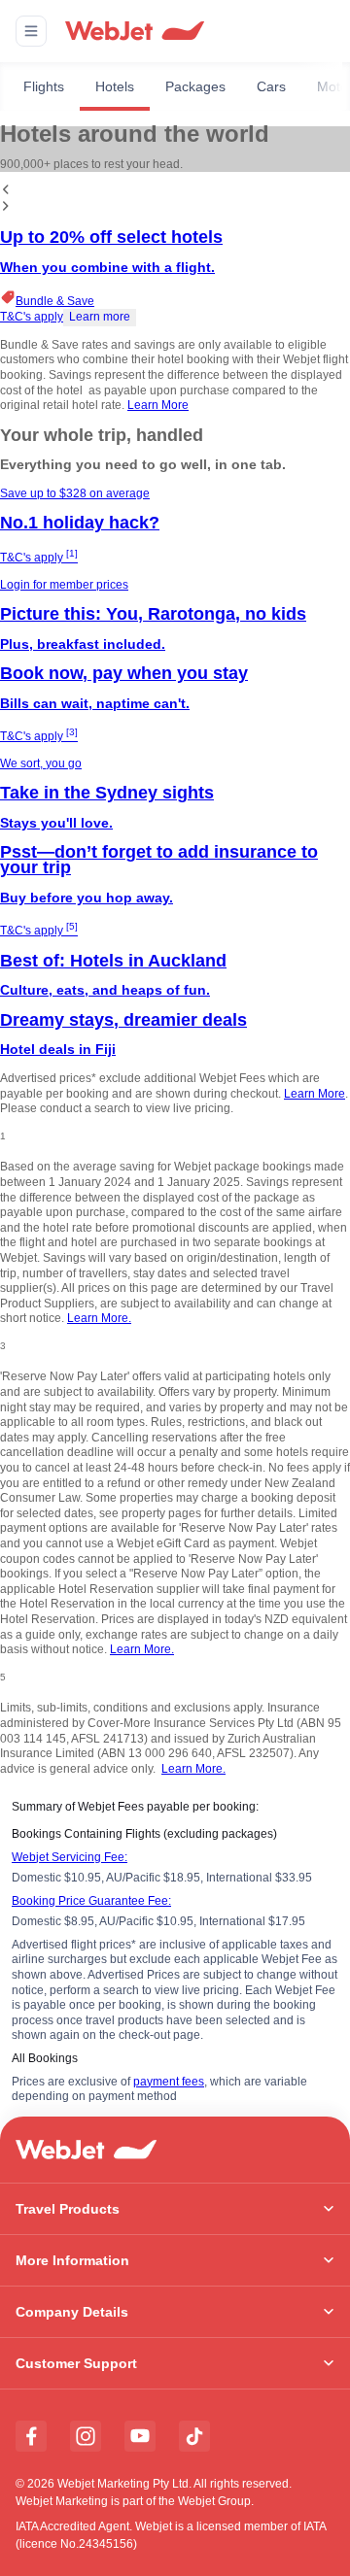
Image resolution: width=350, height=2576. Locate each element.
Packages (195, 86)
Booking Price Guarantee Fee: (91, 1901)
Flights (44, 86)
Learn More (158, 405)
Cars (271, 86)
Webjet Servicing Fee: (70, 1857)
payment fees (169, 2082)
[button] (31, 31)
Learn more (100, 317)
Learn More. (99, 1318)
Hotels (115, 86)
